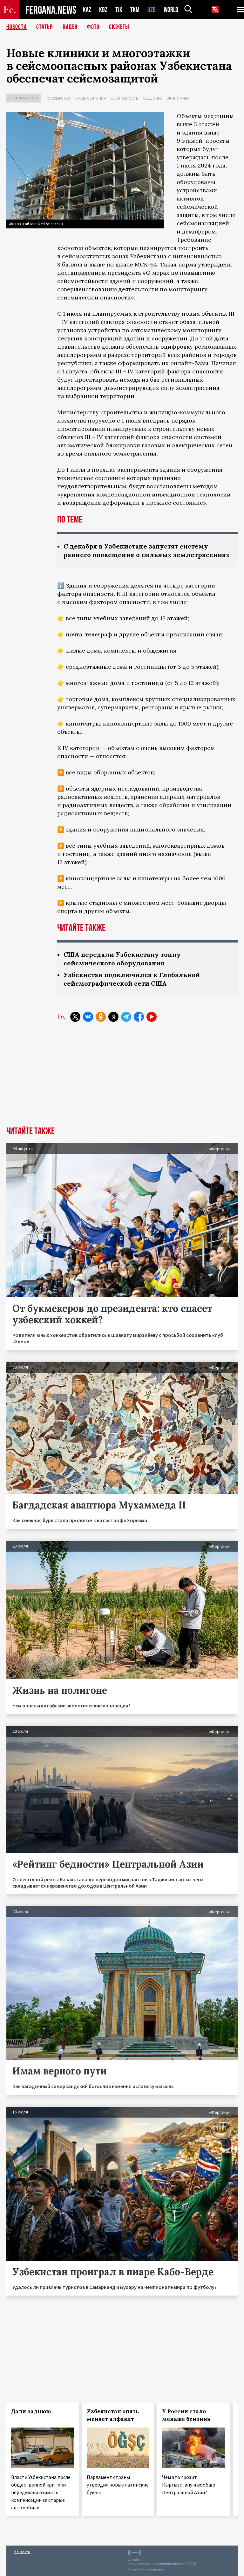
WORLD (171, 10)
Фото (93, 27)
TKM (135, 10)
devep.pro (155, 2569)
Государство (58, 98)
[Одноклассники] (101, 1017)
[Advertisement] (122, 1079)
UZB (152, 10)
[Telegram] (126, 1017)
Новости (17, 27)
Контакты (22, 2552)
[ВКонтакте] (88, 1017)
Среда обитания (91, 98)
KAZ (87, 10)
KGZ (103, 10)
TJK (119, 10)
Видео (70, 27)
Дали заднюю (31, 2411)
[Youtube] (152, 1017)
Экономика (178, 98)
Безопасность (124, 98)
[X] (75, 1017)
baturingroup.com (171, 2563)
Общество (152, 98)
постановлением (81, 273)
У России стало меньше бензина (186, 2415)
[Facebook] (139, 1017)
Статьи (45, 27)
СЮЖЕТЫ (119, 27)
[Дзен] (113, 1017)
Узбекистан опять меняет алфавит (113, 2415)
